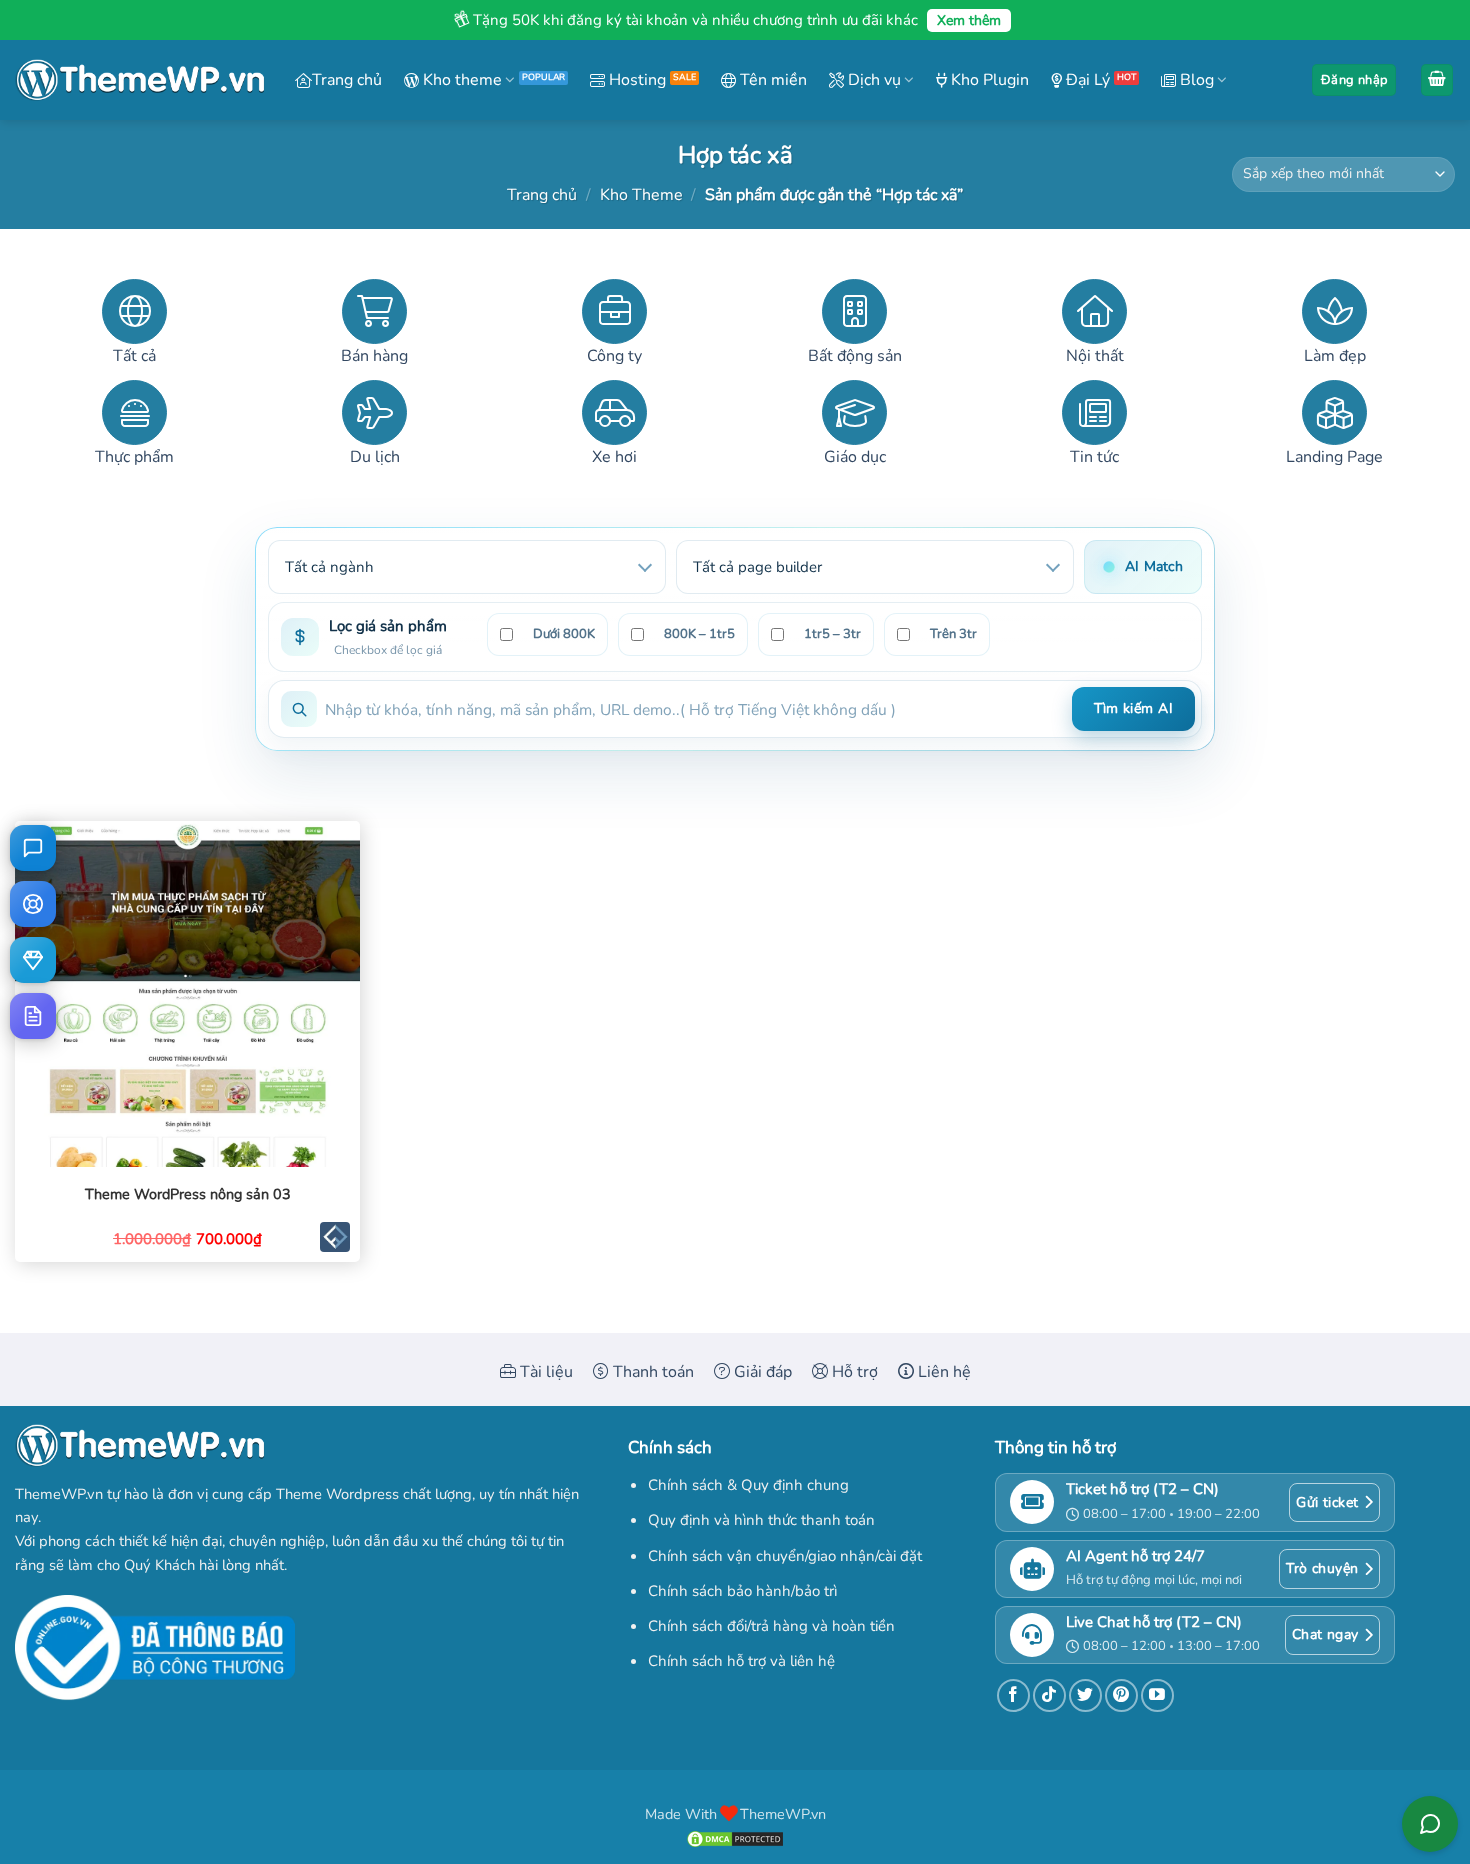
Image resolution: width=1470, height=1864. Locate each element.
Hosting (635, 80)
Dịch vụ (872, 80)
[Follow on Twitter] (1085, 1695)
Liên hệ (942, 1372)
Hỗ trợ (853, 1372)
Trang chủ (347, 80)
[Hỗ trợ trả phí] (33, 960)
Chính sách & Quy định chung (748, 1485)
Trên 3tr (953, 634)
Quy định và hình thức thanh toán (761, 1520)
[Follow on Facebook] (1013, 1695)
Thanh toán (651, 1372)
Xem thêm (969, 20)
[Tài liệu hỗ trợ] (33, 1016)
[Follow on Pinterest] (1121, 1695)
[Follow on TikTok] (1049, 1695)
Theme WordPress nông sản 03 (188, 1194)
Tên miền (771, 80)
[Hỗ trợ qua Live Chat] (33, 848)
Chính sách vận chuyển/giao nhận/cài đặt (785, 1556)
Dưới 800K (564, 634)
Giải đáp (761, 1372)
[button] (1354, 80)
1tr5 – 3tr (832, 634)
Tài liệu (544, 1372)
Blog (1195, 80)
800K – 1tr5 (699, 634)
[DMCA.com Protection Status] (735, 1837)
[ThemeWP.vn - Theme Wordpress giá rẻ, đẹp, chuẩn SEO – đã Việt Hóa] (140, 80)
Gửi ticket (1327, 1502)
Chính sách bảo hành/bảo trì (742, 1591)
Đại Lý (1086, 80)
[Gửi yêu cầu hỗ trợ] (33, 904)
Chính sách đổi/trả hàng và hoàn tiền (771, 1626)
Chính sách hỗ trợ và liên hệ (741, 1661)
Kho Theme (641, 195)
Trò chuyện (1322, 1568)
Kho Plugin (988, 80)
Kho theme (460, 80)
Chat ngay (1325, 1634)
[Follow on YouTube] (1157, 1695)
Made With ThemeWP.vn (735, 1814)
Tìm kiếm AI (1133, 708)
